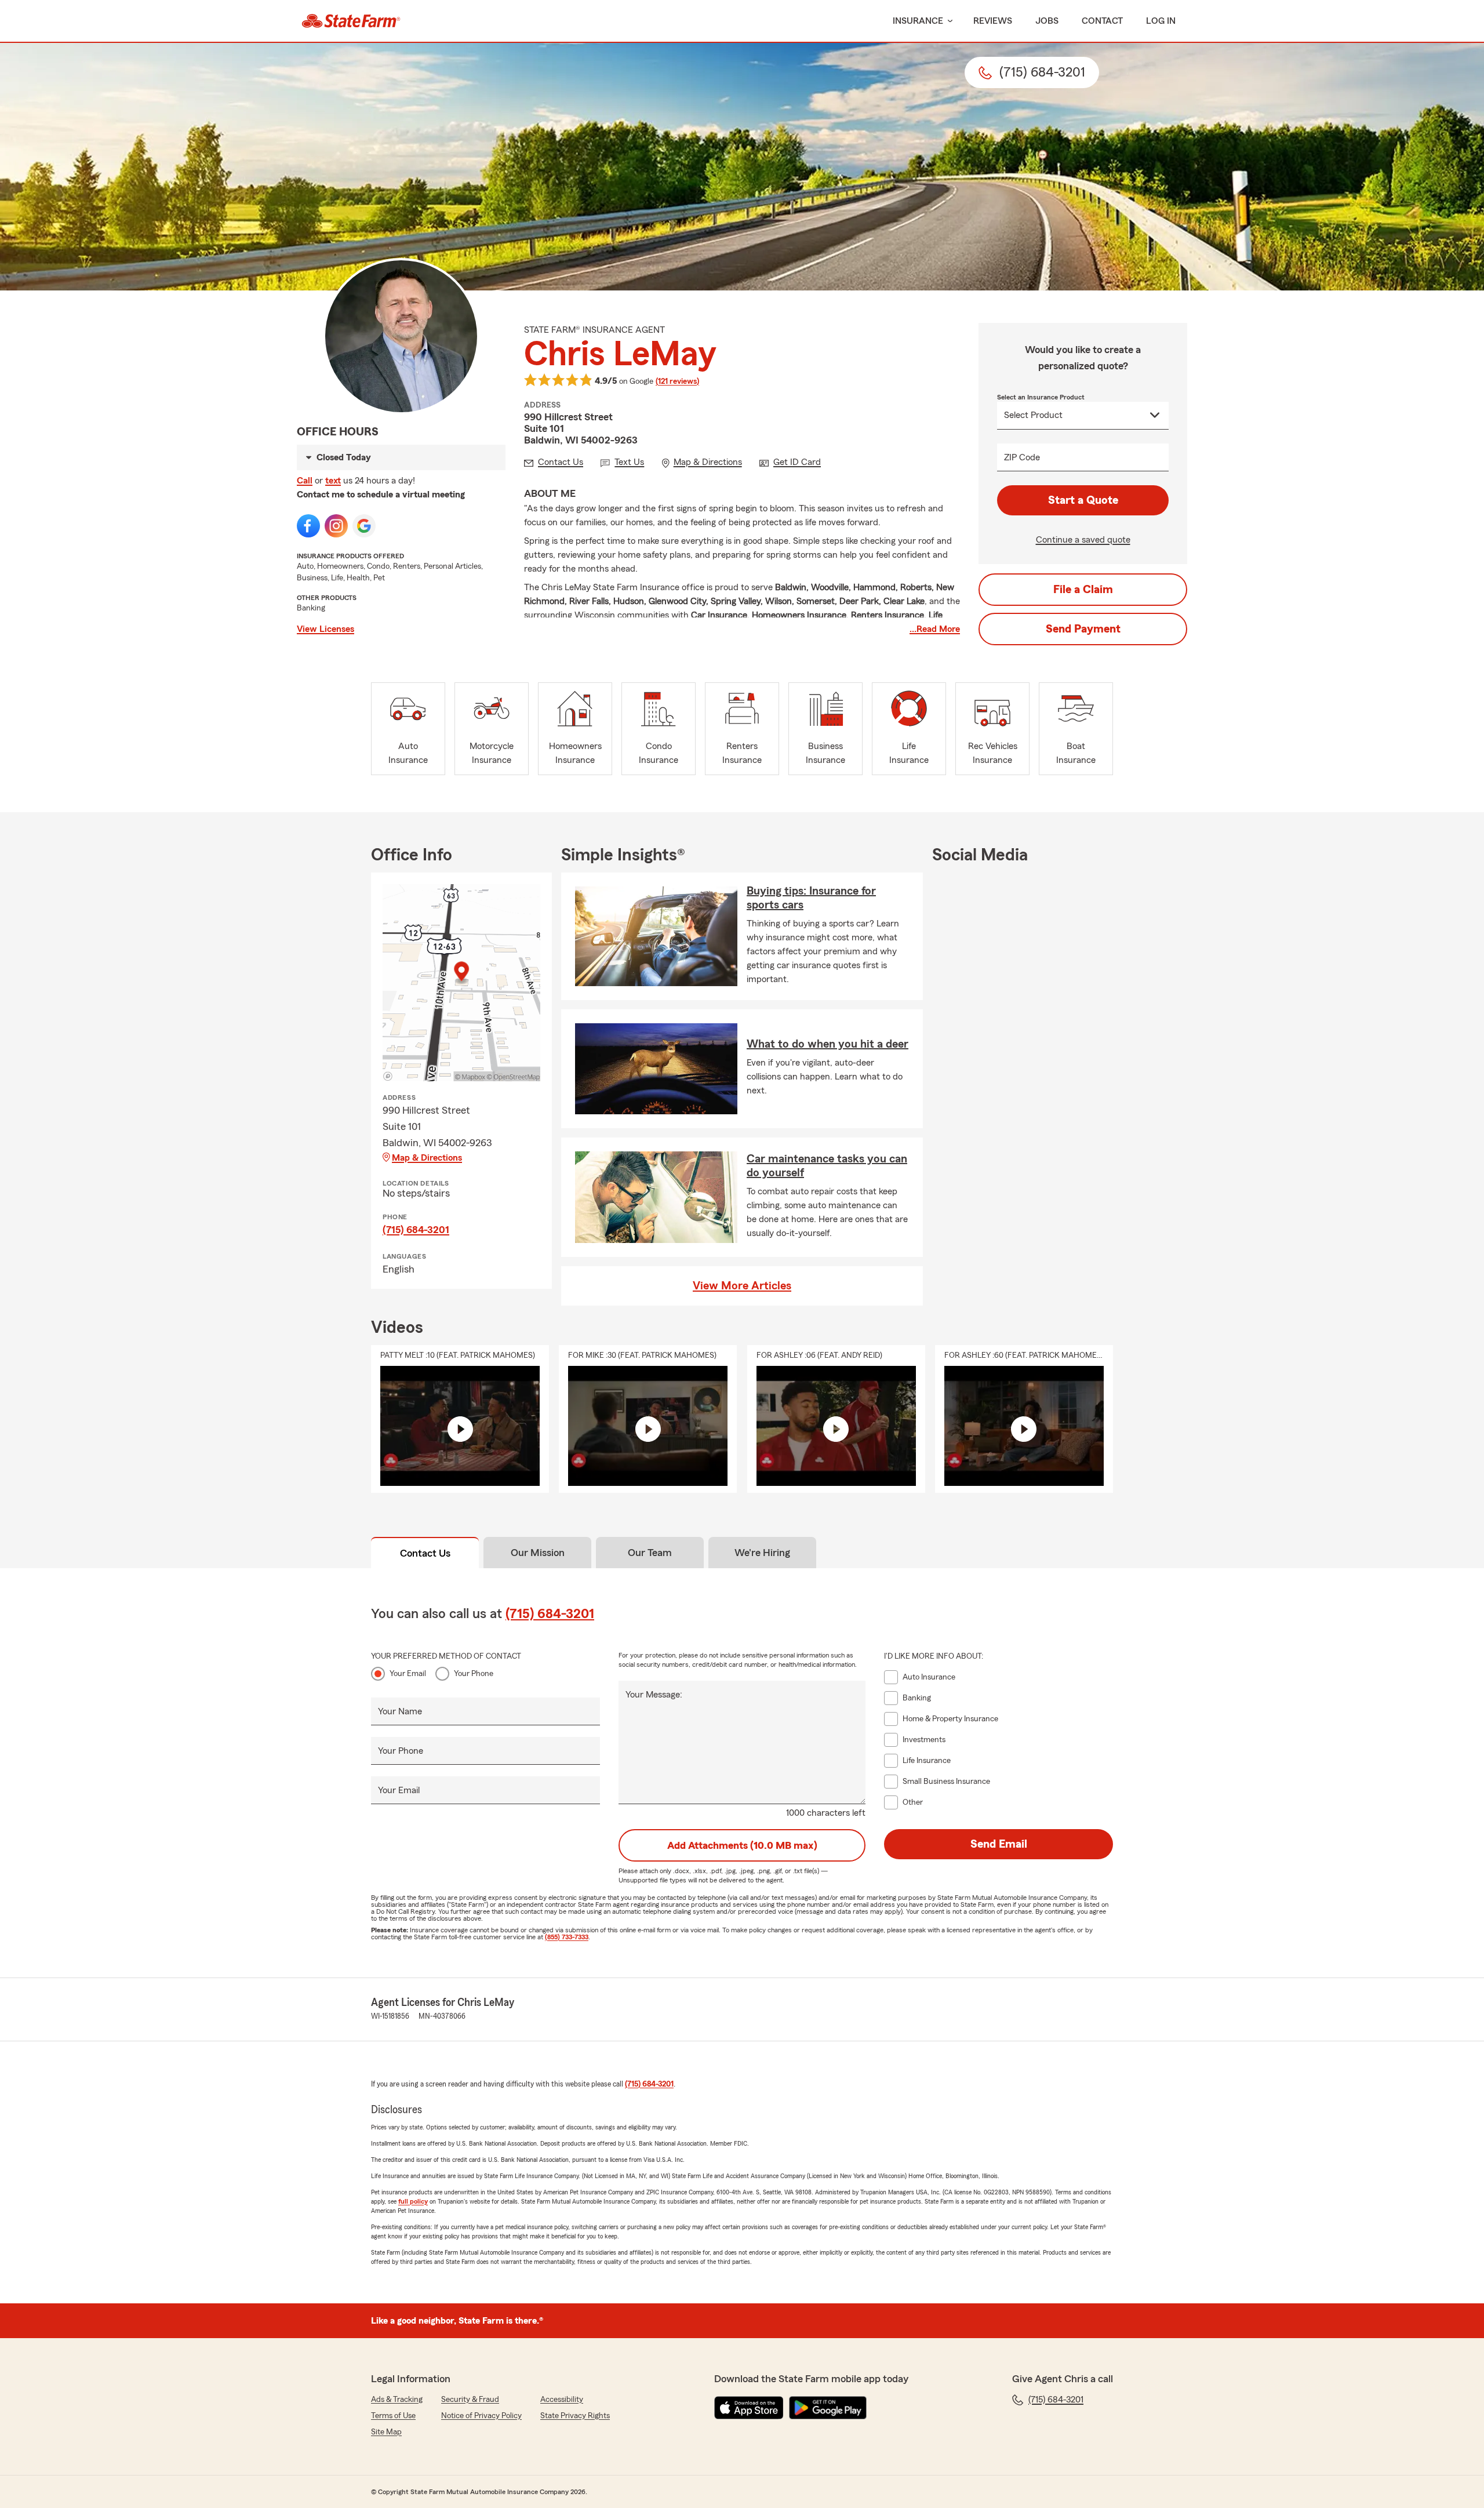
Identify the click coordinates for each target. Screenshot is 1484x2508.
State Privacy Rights (575, 2416)
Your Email (408, 1674)
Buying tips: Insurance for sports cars (811, 898)
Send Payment (1083, 629)
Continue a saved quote (1083, 540)
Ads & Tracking (397, 2400)
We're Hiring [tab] (762, 1553)
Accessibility (562, 2400)
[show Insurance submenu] (948, 21)
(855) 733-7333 (567, 1937)
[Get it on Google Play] (828, 2408)
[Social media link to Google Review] (364, 526)
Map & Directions (427, 1158)
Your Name (400, 1711)
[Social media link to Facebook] (308, 526)
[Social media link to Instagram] (336, 526)
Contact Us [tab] (425, 1553)
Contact (1102, 21)
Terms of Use (393, 2416)
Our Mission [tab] (538, 1553)
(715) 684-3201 (416, 1230)
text (333, 481)
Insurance (918, 21)
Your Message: (654, 1695)
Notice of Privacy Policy (481, 2416)
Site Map (386, 2432)
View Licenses (325, 629)
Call (305, 481)
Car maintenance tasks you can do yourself (827, 1166)
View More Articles (742, 1286)
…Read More (935, 629)
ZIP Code (1022, 457)
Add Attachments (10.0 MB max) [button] (742, 1845)
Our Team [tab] (650, 1553)
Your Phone (474, 1674)
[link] (351, 21)
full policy (413, 2201)
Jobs (1047, 21)
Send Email (999, 1844)
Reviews (993, 21)
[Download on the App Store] (749, 2408)
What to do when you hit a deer (828, 1044)
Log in (1161, 21)
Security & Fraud (470, 2400)
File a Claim (1083, 590)
